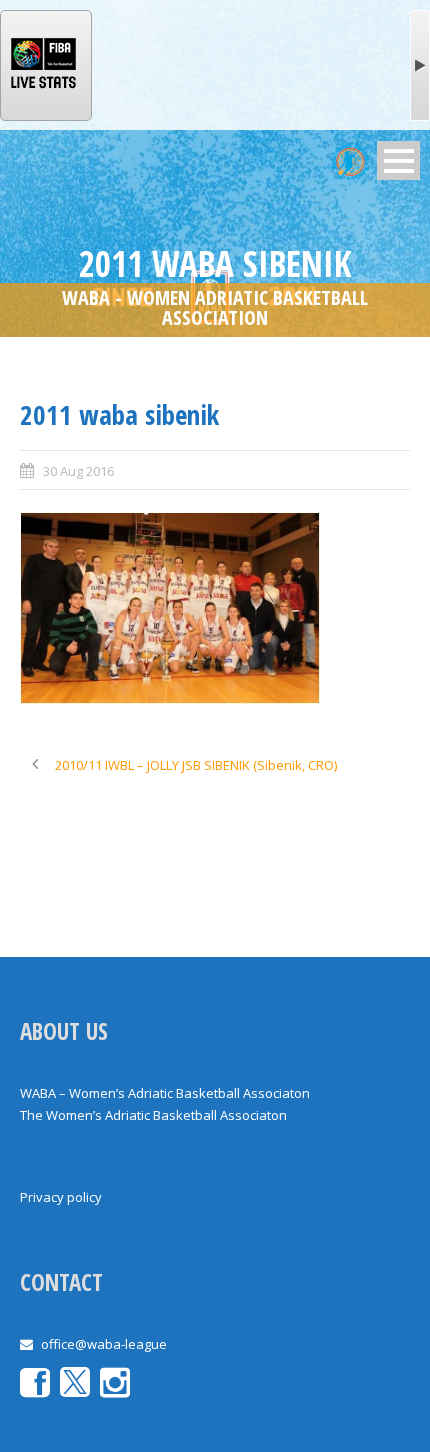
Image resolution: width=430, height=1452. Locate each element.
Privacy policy (61, 1197)
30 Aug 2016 (78, 471)
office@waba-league (104, 1344)
